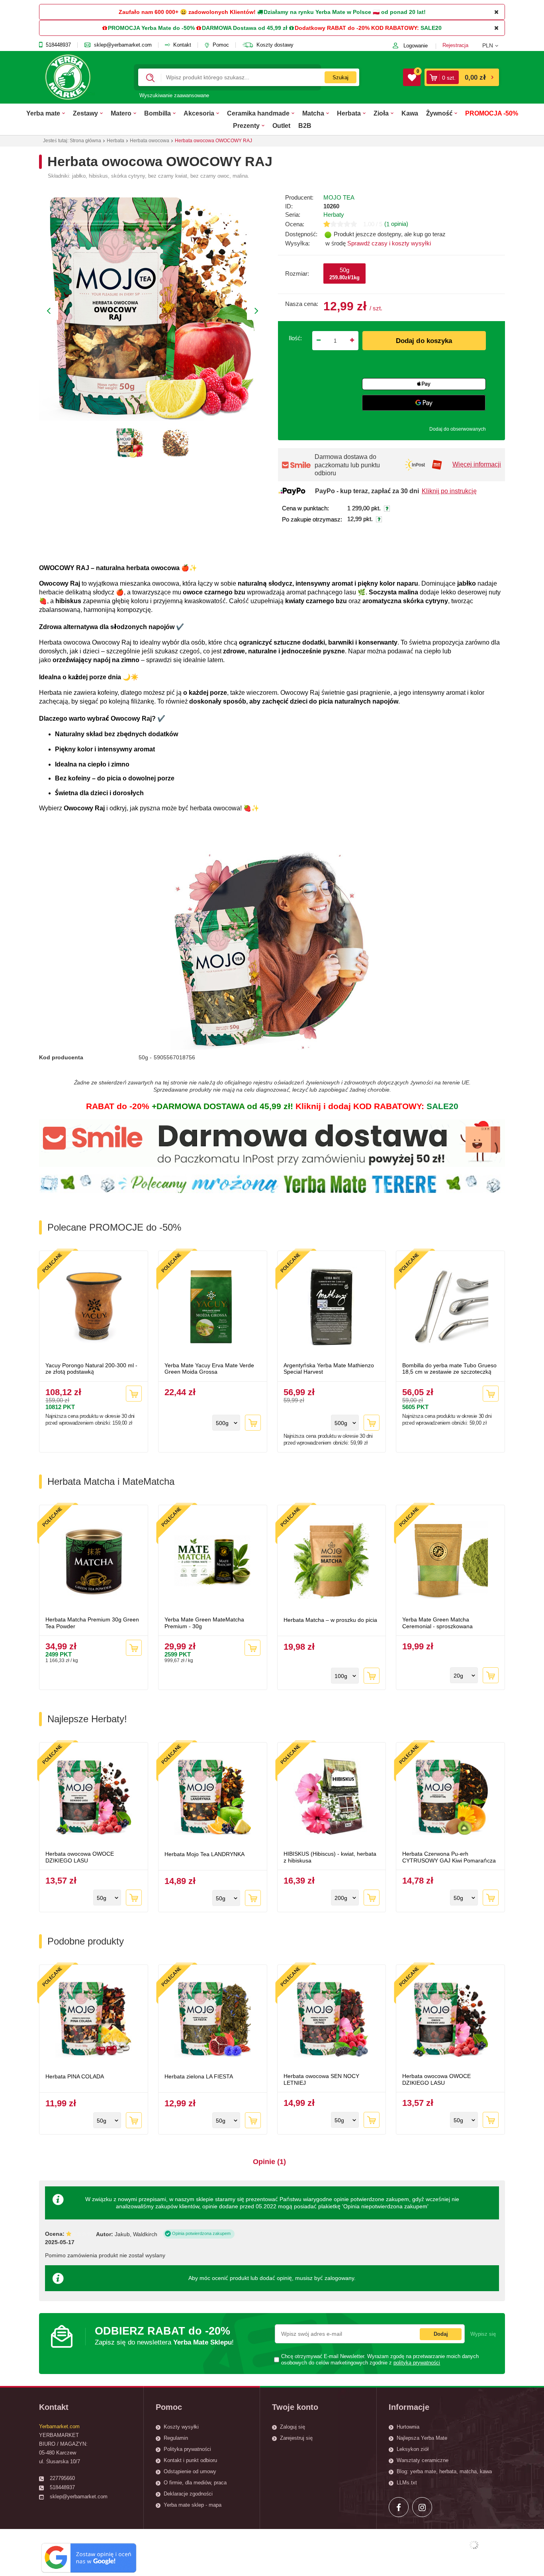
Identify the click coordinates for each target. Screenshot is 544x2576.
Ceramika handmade (258, 113)
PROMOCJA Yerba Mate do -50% (151, 28)
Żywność (439, 113)
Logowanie (416, 46)
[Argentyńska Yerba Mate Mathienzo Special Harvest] (332, 1308)
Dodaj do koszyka (424, 341)
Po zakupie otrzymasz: (312, 520)
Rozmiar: (297, 273)
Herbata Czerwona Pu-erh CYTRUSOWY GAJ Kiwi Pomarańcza (449, 1857)
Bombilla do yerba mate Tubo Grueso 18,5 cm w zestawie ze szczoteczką (449, 1369)
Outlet (281, 125)
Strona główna (85, 141)
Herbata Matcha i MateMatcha (111, 1481)
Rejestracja (455, 45)
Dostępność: (301, 234)
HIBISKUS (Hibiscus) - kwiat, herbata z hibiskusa (330, 1857)
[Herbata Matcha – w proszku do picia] (332, 1562)
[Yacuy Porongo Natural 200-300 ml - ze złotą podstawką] (94, 1308)
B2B (305, 125)
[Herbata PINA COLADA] (94, 2020)
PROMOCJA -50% (492, 113)
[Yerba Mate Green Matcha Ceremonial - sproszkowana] (450, 1562)
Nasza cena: (302, 304)
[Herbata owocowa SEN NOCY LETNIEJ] (332, 2020)
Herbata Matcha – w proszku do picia (330, 1620)
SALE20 (431, 28)
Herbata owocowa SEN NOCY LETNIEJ (321, 2079)
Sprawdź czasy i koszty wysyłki (389, 243)
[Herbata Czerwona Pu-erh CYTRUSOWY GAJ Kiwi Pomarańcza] (450, 1798)
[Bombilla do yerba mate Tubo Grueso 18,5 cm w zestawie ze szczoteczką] (450, 1308)
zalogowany (339, 2278)
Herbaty (334, 215)
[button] (494, 45)
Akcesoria (199, 113)
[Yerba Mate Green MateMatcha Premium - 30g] (213, 1562)
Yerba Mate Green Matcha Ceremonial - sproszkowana (437, 1623)
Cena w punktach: (305, 508)
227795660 (62, 2478)
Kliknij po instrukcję (449, 491)
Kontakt (182, 45)
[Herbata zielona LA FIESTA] (213, 2020)
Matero (121, 113)
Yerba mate (43, 113)
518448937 (58, 45)
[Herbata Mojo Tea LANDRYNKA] (213, 1798)
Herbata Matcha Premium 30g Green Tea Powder (92, 1623)
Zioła (381, 113)
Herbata (349, 113)
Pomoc (221, 45)
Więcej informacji (477, 464)
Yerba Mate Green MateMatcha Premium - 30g (204, 1623)
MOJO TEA (339, 197)
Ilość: (295, 338)
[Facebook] (399, 2507)
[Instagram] (422, 2507)
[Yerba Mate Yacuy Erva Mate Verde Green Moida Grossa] (213, 1308)
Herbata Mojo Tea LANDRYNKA (204, 1854)
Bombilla (158, 113)
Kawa (410, 113)
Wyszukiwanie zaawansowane (174, 95)
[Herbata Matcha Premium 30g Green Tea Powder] (94, 1562)
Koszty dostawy (275, 45)
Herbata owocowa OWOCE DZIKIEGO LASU (80, 1857)
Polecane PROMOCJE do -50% (114, 1227)
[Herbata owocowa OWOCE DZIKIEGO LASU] (94, 1798)
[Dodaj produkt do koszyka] (134, 1394)
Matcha (313, 113)
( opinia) (396, 224)
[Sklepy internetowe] (474, 2545)
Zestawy (85, 113)
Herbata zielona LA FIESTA (199, 2076)
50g (344, 273)
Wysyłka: (297, 243)
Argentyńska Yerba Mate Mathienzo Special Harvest (329, 1369)
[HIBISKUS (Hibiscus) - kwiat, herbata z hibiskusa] (332, 1798)
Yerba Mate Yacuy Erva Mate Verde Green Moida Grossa (209, 1369)
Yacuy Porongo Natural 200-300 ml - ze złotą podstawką (91, 1369)
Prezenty (246, 125)
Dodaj (441, 2334)
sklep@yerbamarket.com (123, 45)
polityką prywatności (417, 2363)
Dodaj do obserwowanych (458, 429)
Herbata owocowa (150, 141)
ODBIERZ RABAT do (164, 2336)
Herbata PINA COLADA (75, 2076)
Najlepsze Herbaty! (87, 1719)
